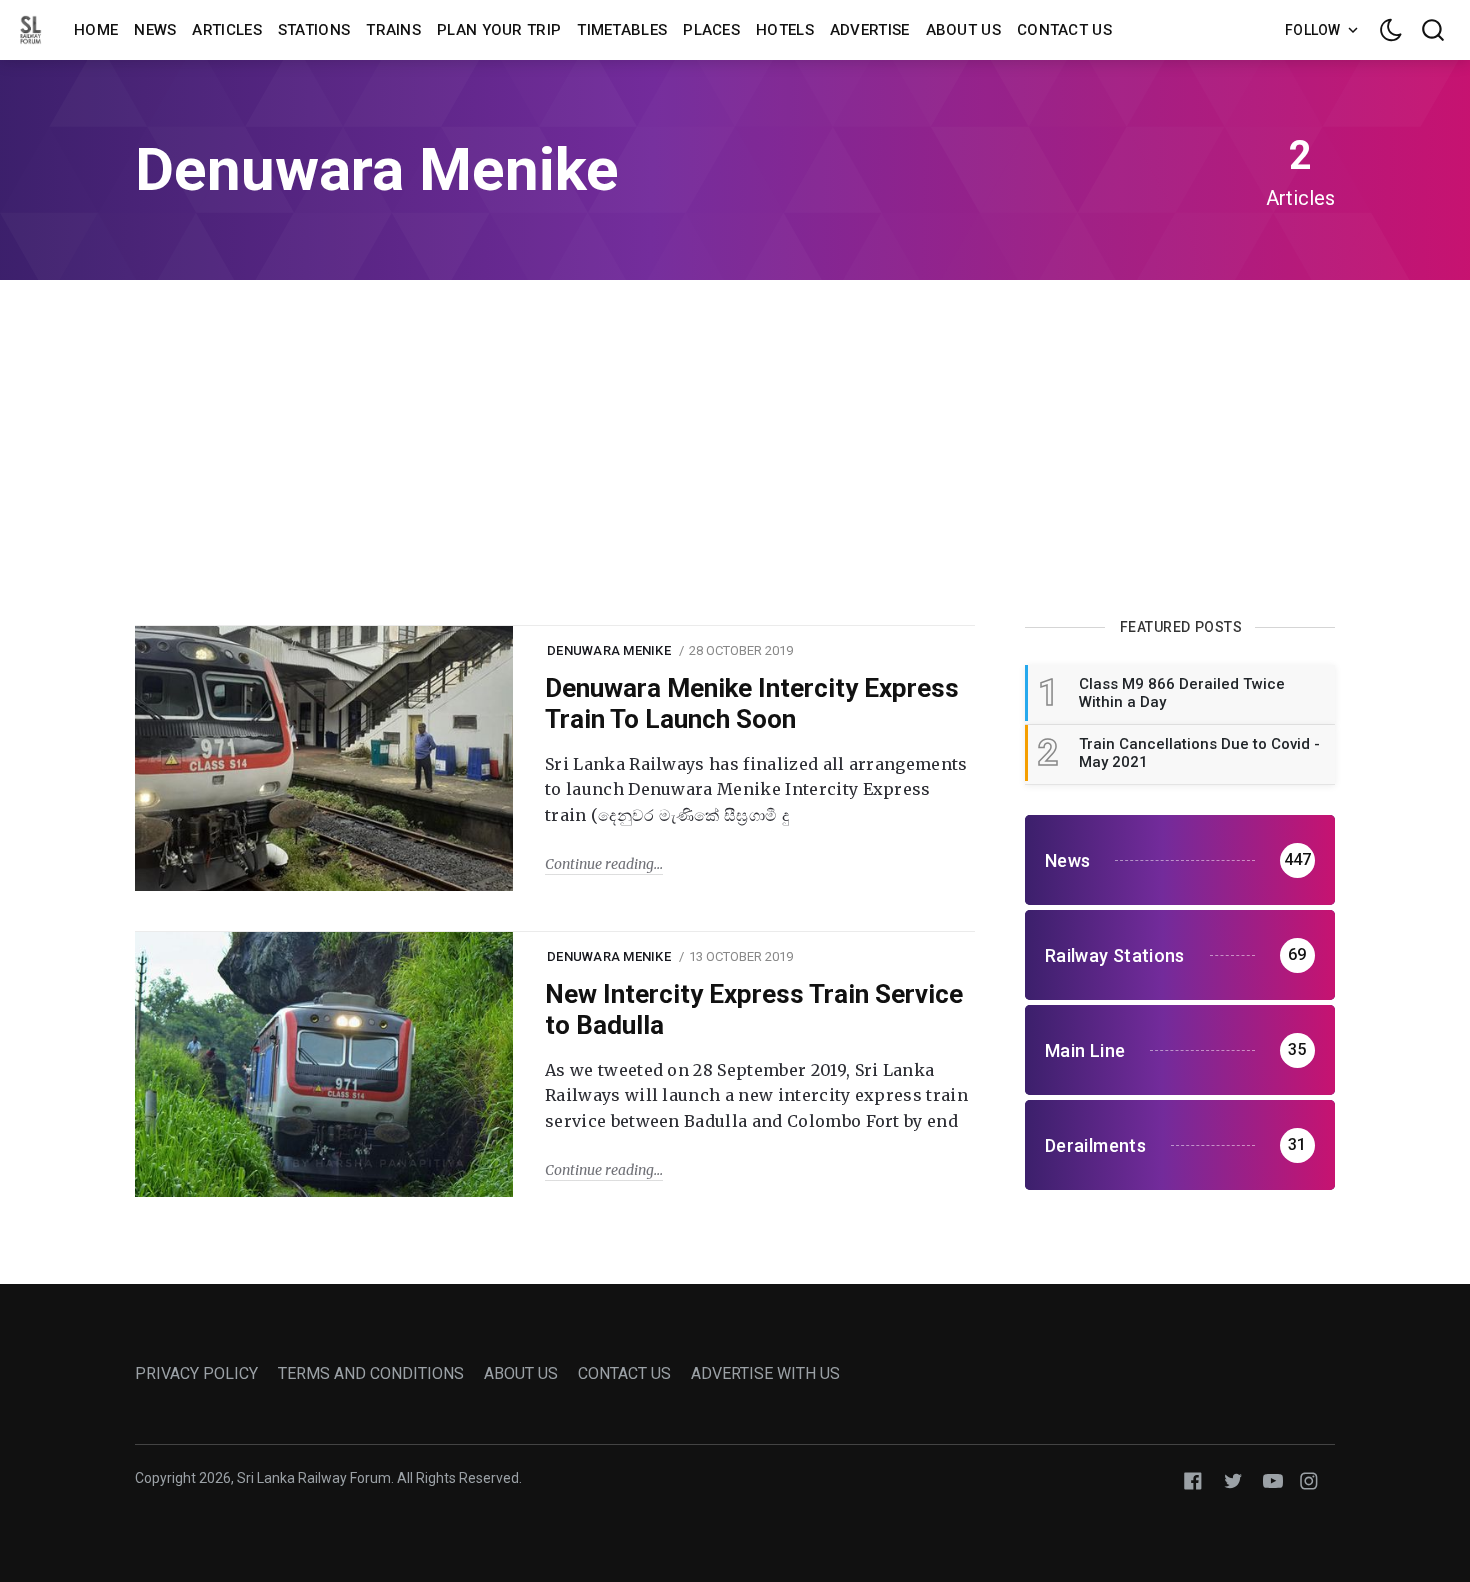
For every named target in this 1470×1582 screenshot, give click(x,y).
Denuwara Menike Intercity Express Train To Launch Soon (752, 703)
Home (96, 30)
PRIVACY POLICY (196, 1373)
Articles (226, 30)
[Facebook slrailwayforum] (1193, 1479)
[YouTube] (1273, 1479)
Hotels (785, 30)
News (155, 30)
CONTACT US (624, 1373)
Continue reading (599, 864)
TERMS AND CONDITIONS (371, 1373)
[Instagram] (1309, 1479)
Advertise (870, 30)
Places (711, 30)
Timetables (622, 30)
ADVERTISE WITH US (765, 1373)
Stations (314, 30)
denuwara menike (609, 650)
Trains (393, 30)
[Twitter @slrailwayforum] (1233, 1479)
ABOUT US (521, 1373)
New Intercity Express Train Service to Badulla (754, 1009)
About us (963, 30)
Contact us (1064, 30)
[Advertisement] (735, 450)
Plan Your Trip (499, 30)
